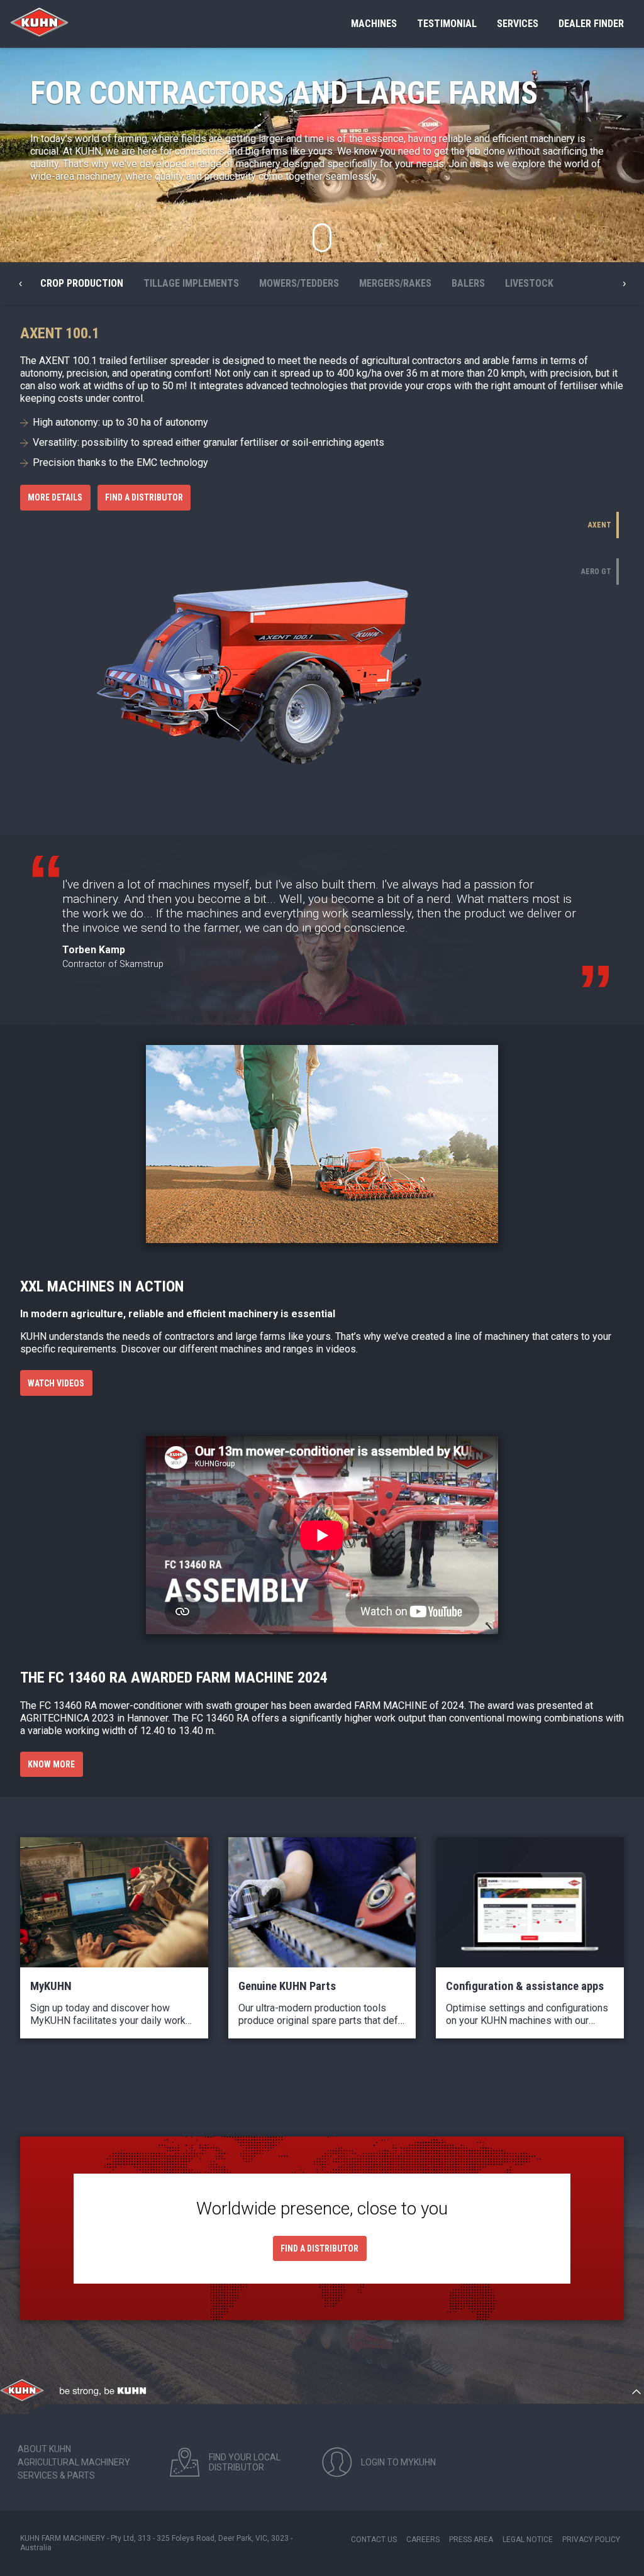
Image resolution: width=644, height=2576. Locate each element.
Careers (423, 2540)
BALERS (468, 283)
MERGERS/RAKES (395, 283)
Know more (51, 1764)
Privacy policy (591, 2540)
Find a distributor (144, 497)
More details (55, 497)
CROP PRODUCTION (82, 283)
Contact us (374, 2540)
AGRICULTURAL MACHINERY (74, 2462)
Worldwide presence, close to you (322, 2208)
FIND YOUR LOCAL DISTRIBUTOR (245, 2462)
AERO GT (596, 572)
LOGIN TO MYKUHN (398, 2462)
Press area (471, 2540)
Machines (374, 24)
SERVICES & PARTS (56, 2475)
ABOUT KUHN (44, 2449)
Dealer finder (591, 24)
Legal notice (528, 2540)
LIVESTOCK (529, 283)
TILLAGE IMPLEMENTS (191, 283)
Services (518, 24)
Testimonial (447, 24)
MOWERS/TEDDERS (299, 283)
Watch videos (56, 1383)
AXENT (600, 525)
